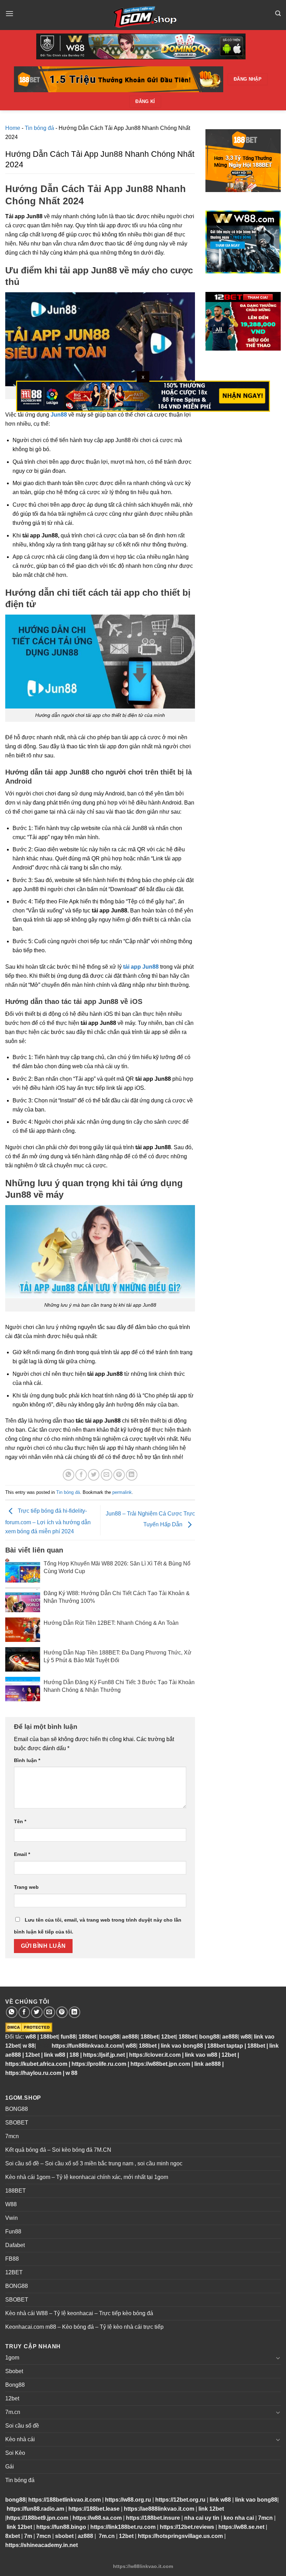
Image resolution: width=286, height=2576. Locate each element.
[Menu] (9, 13)
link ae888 (208, 2064)
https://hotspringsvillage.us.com (180, 2536)
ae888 (130, 2037)
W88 (11, 2204)
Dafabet (15, 2245)
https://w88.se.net (241, 2527)
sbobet (64, 2536)
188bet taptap (225, 2046)
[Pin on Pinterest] (119, 1475)
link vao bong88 (182, 2046)
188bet (49, 2037)
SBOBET (17, 2123)
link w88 (55, 2055)
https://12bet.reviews (187, 2527)
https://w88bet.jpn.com (160, 2064)
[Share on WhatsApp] (69, 1475)
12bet (168, 2037)
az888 (85, 2536)
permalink (122, 1492)
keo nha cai (239, 2518)
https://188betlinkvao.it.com (65, 2500)
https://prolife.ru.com (99, 2064)
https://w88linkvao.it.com (143, 2566)
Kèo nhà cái (20, 2439)
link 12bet (211, 2509)
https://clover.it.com (155, 2055)
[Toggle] (278, 2358)
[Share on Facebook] (81, 1475)
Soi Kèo (15, 2453)
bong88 (109, 2037)
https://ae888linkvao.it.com (159, 2509)
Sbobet (14, 2371)
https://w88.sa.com (97, 2518)
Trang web (26, 1887)
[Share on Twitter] (94, 1475)
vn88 (42, 2046)
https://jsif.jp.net (104, 2055)
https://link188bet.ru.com (123, 2527)
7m (28, 2536)
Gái (10, 2467)
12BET (14, 2272)
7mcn (12, 2136)
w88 (30, 2037)
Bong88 (15, 2385)
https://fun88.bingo (61, 2527)
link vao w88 (201, 2055)
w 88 (29, 2046)
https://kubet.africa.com (36, 2064)
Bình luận (27, 1760)
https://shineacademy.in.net (42, 2545)
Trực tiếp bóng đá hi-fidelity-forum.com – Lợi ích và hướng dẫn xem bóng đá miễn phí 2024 (48, 1521)
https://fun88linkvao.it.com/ (87, 2046)
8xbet (13, 2536)
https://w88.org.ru (128, 2500)
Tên (20, 1821)
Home (13, 128)
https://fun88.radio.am (35, 2509)
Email (22, 1854)
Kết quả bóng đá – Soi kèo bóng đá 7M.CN (58, 2150)
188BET (16, 2191)
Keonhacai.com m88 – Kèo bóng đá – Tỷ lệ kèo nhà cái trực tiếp (84, 2327)
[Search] (278, 13)
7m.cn (13, 2412)
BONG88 (17, 2109)
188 (74, 2055)
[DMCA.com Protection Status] (29, 2027)
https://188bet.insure (153, 2518)
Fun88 (13, 2232)
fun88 (68, 2037)
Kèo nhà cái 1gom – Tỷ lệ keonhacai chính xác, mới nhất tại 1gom (87, 2177)
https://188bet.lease (94, 2509)
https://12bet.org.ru (180, 2500)
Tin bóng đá (39, 128)
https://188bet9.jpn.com (37, 2518)
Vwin (12, 2218)
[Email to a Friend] (107, 1475)
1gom (12, 2358)
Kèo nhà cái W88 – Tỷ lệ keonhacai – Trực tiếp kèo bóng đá (79, 2313)
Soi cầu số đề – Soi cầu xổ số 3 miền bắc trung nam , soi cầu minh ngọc (94, 2163)
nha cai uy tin (202, 2518)
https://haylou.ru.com (33, 2073)
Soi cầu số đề (22, 2426)
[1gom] (143, 15)
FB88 (12, 2259)
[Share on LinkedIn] (132, 1475)
